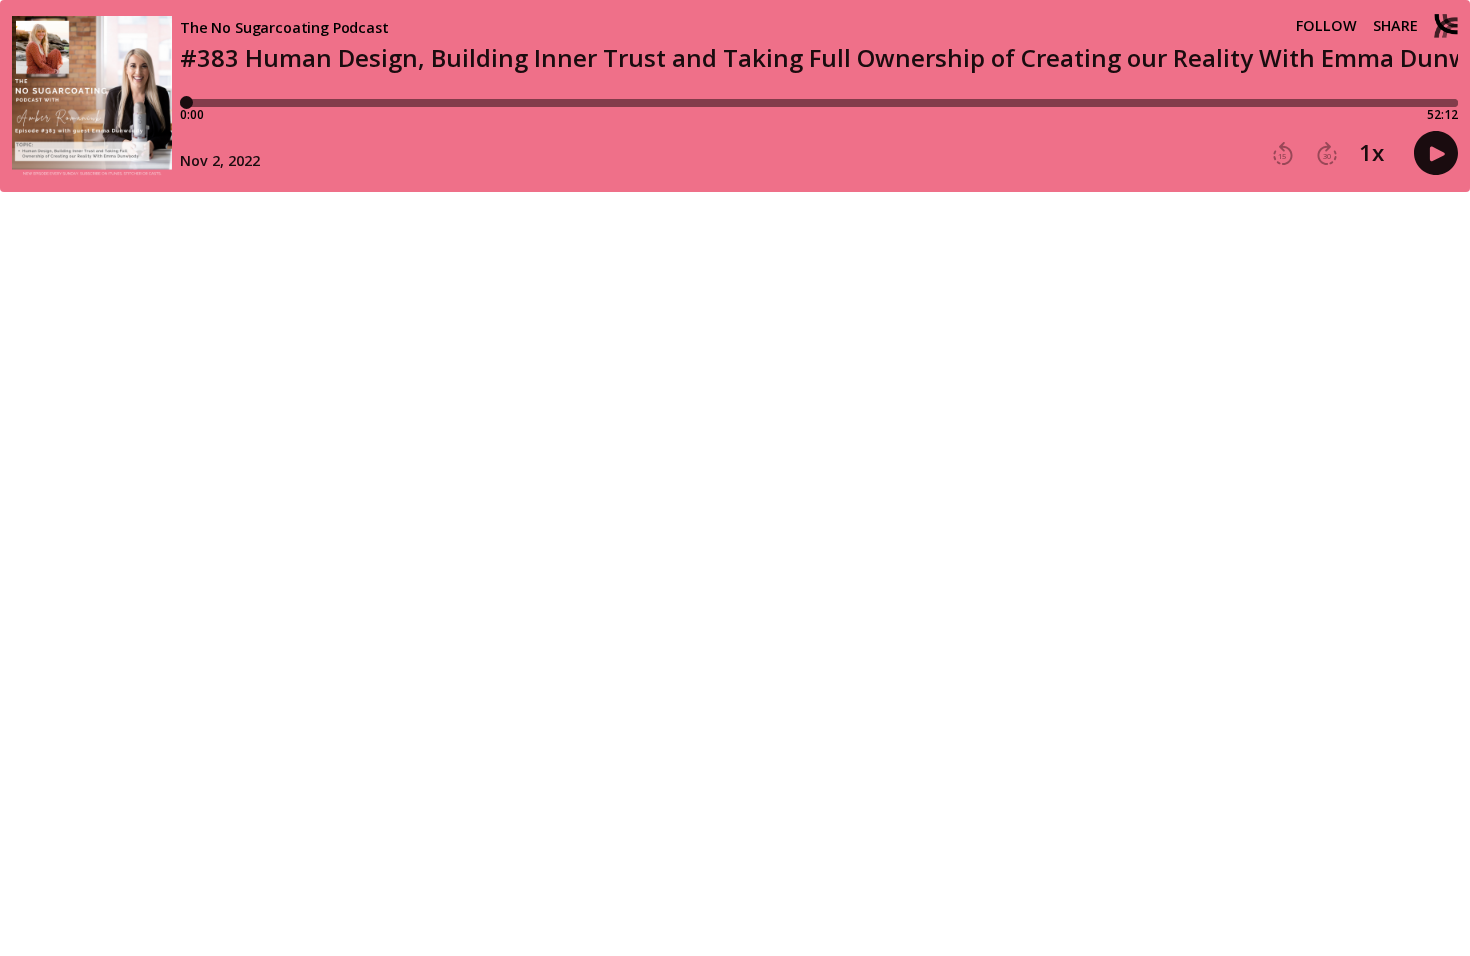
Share (1395, 26)
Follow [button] (1326, 26)
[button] (1283, 154)
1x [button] (1371, 153)
